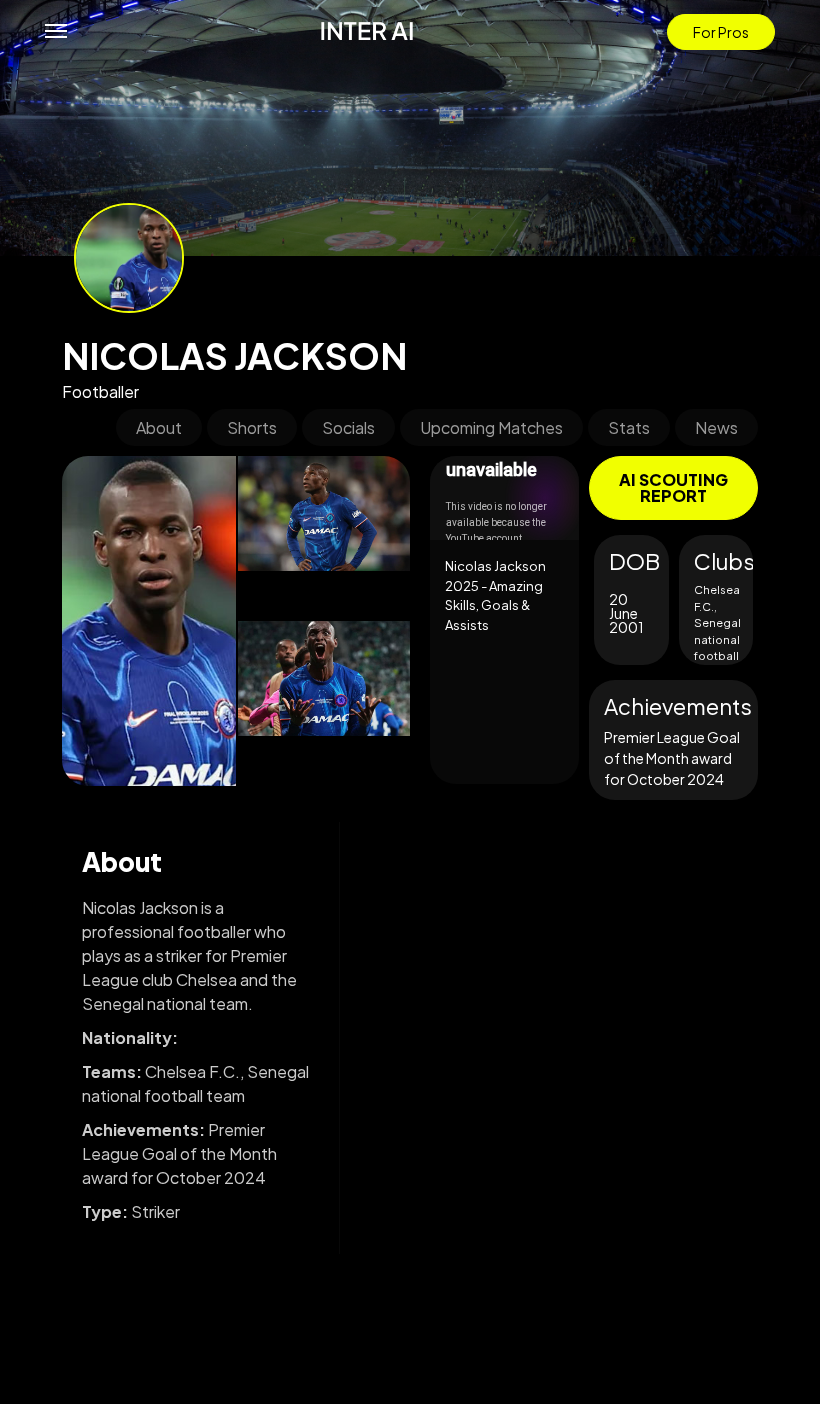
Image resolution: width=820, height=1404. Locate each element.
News (716, 427)
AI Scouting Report (673, 487)
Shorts (252, 427)
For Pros (721, 32)
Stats (629, 427)
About (159, 427)
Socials (348, 427)
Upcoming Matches (491, 427)
